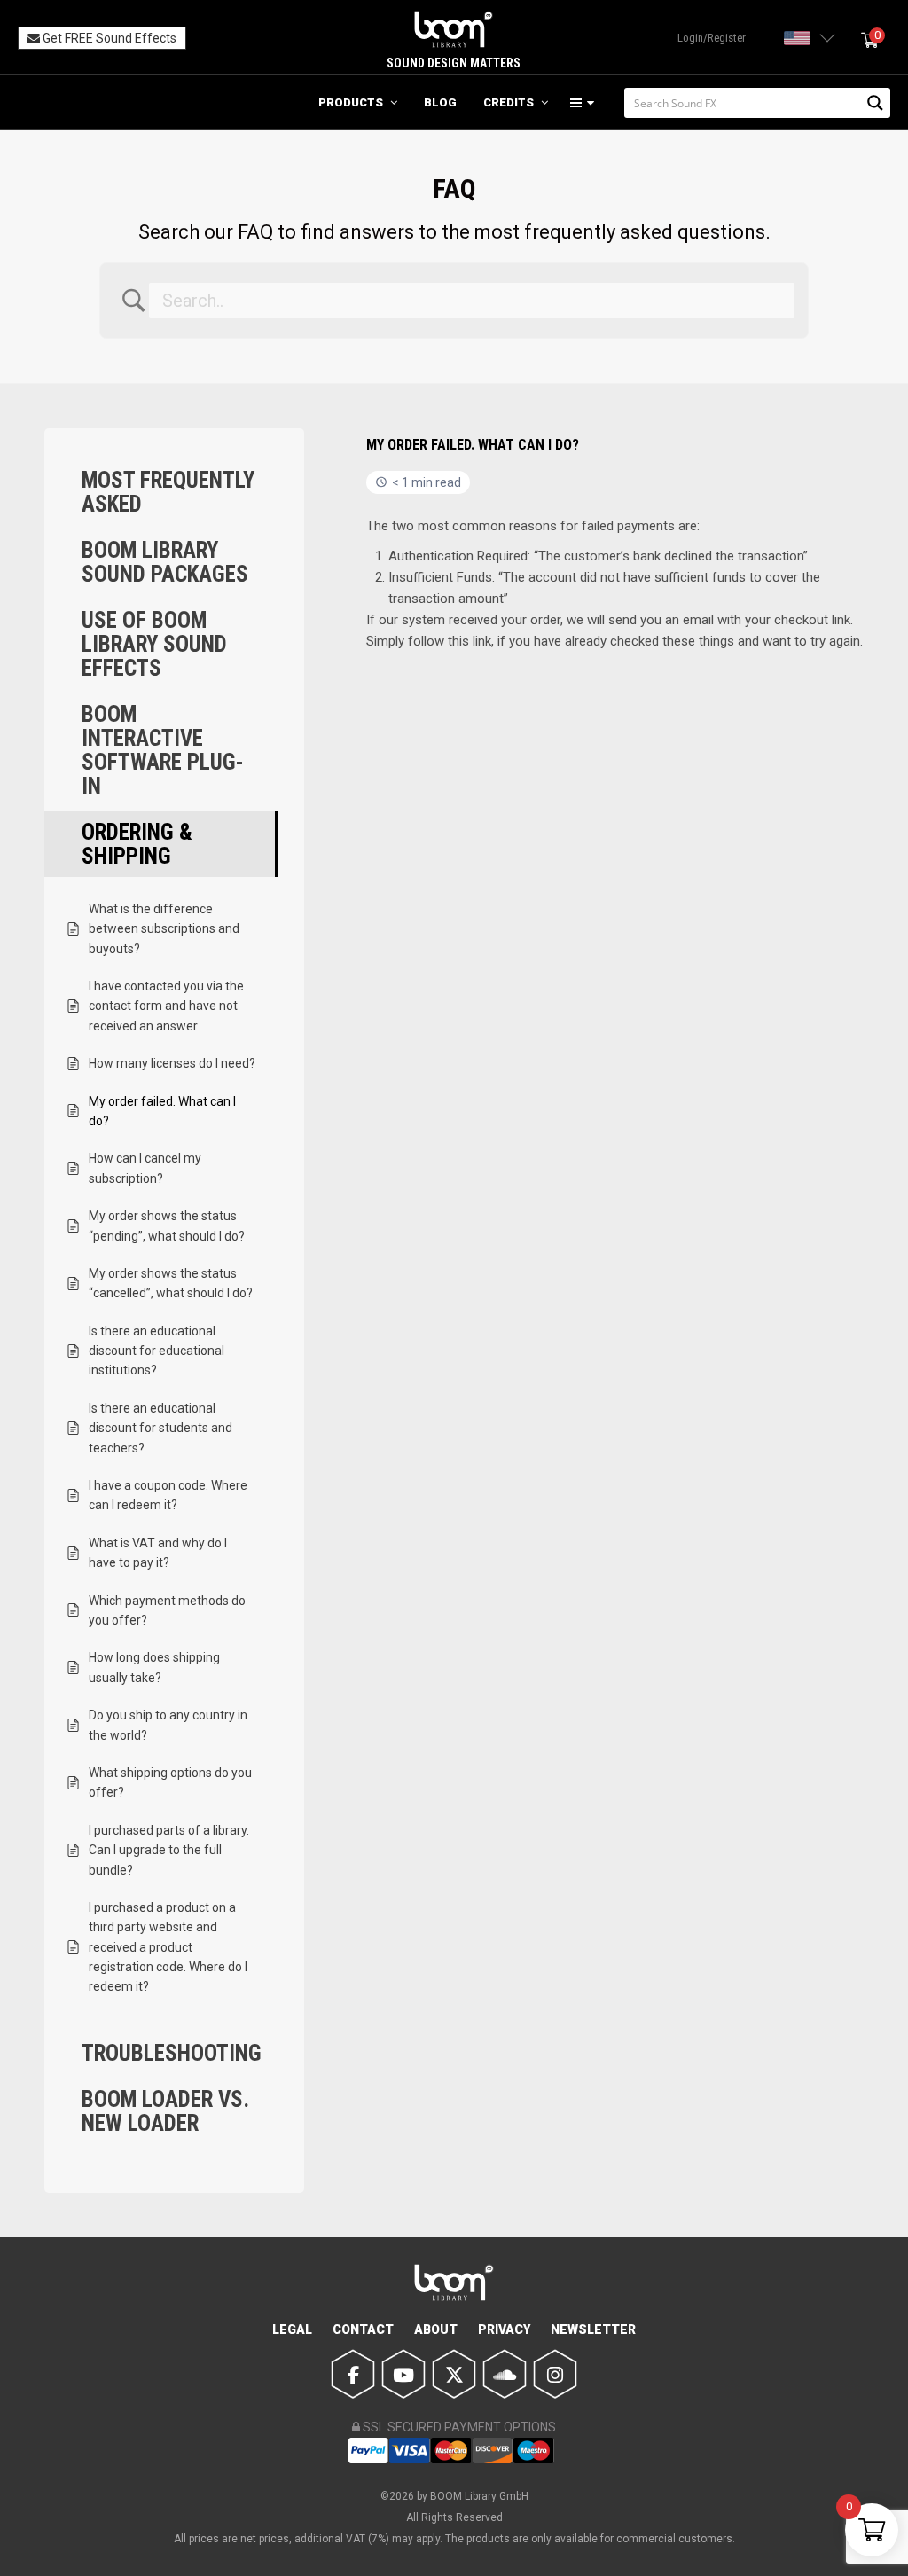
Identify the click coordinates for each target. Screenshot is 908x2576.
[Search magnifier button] (875, 103)
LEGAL (292, 2329)
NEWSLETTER (593, 2329)
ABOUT (436, 2329)
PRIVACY (504, 2329)
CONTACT (363, 2329)
